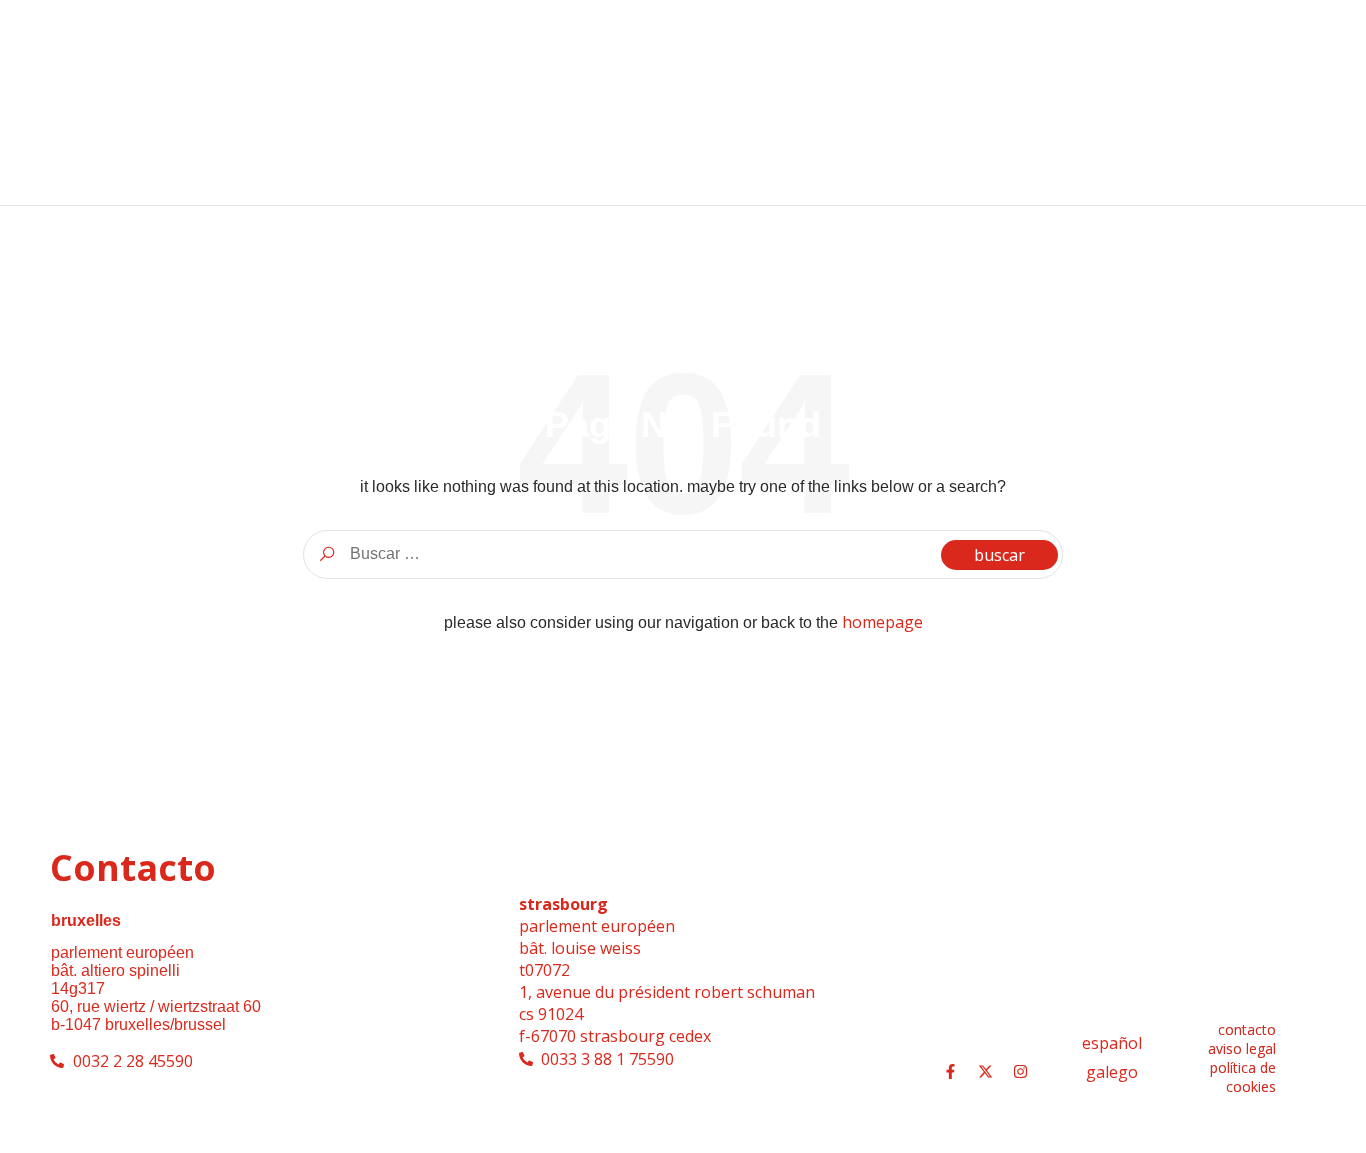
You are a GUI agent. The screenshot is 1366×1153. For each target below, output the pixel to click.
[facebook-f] (950, 1072)
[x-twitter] (985, 1072)
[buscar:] (683, 554)
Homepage (882, 622)
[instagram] (1020, 1072)
